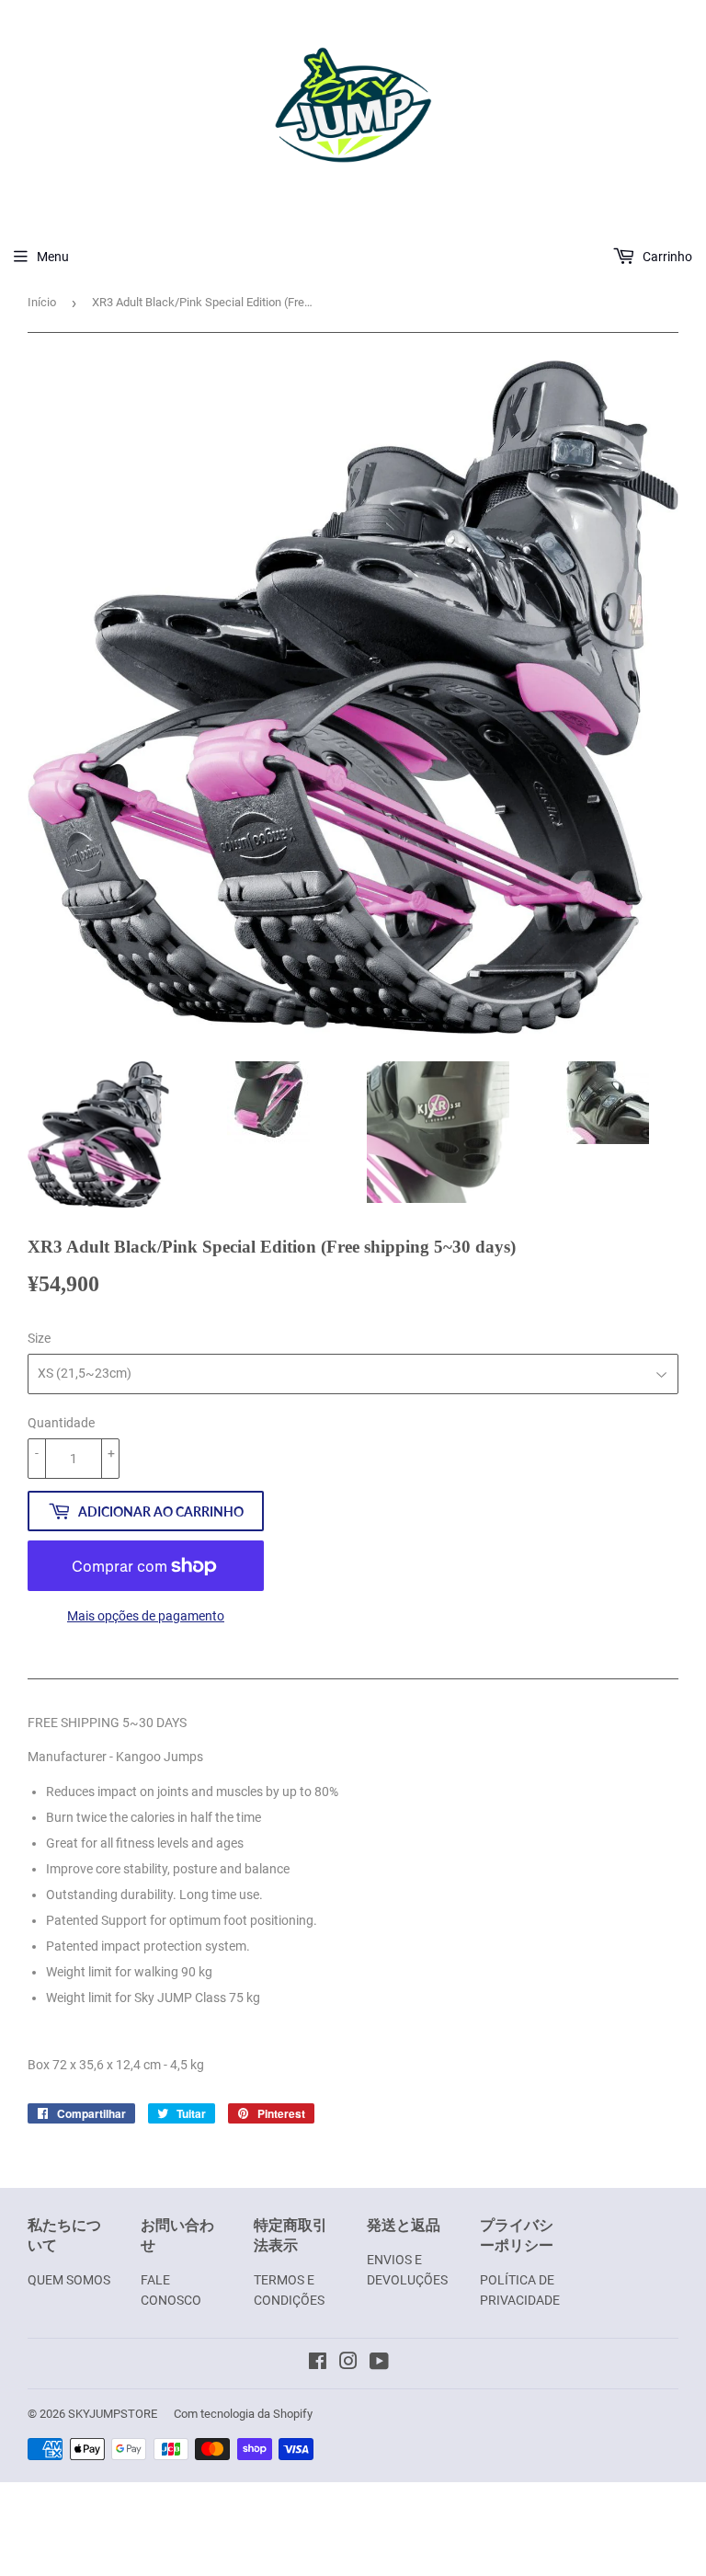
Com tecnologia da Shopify (243, 2414)
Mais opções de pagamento (146, 1616)
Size (39, 1338)
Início (42, 302)
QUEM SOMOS (69, 2280)
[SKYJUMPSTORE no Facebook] (318, 2364)
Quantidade (61, 1423)
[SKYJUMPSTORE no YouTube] (379, 2364)
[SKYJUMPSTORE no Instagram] (348, 2364)
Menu (53, 257)
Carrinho (666, 257)
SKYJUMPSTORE (113, 2414)
